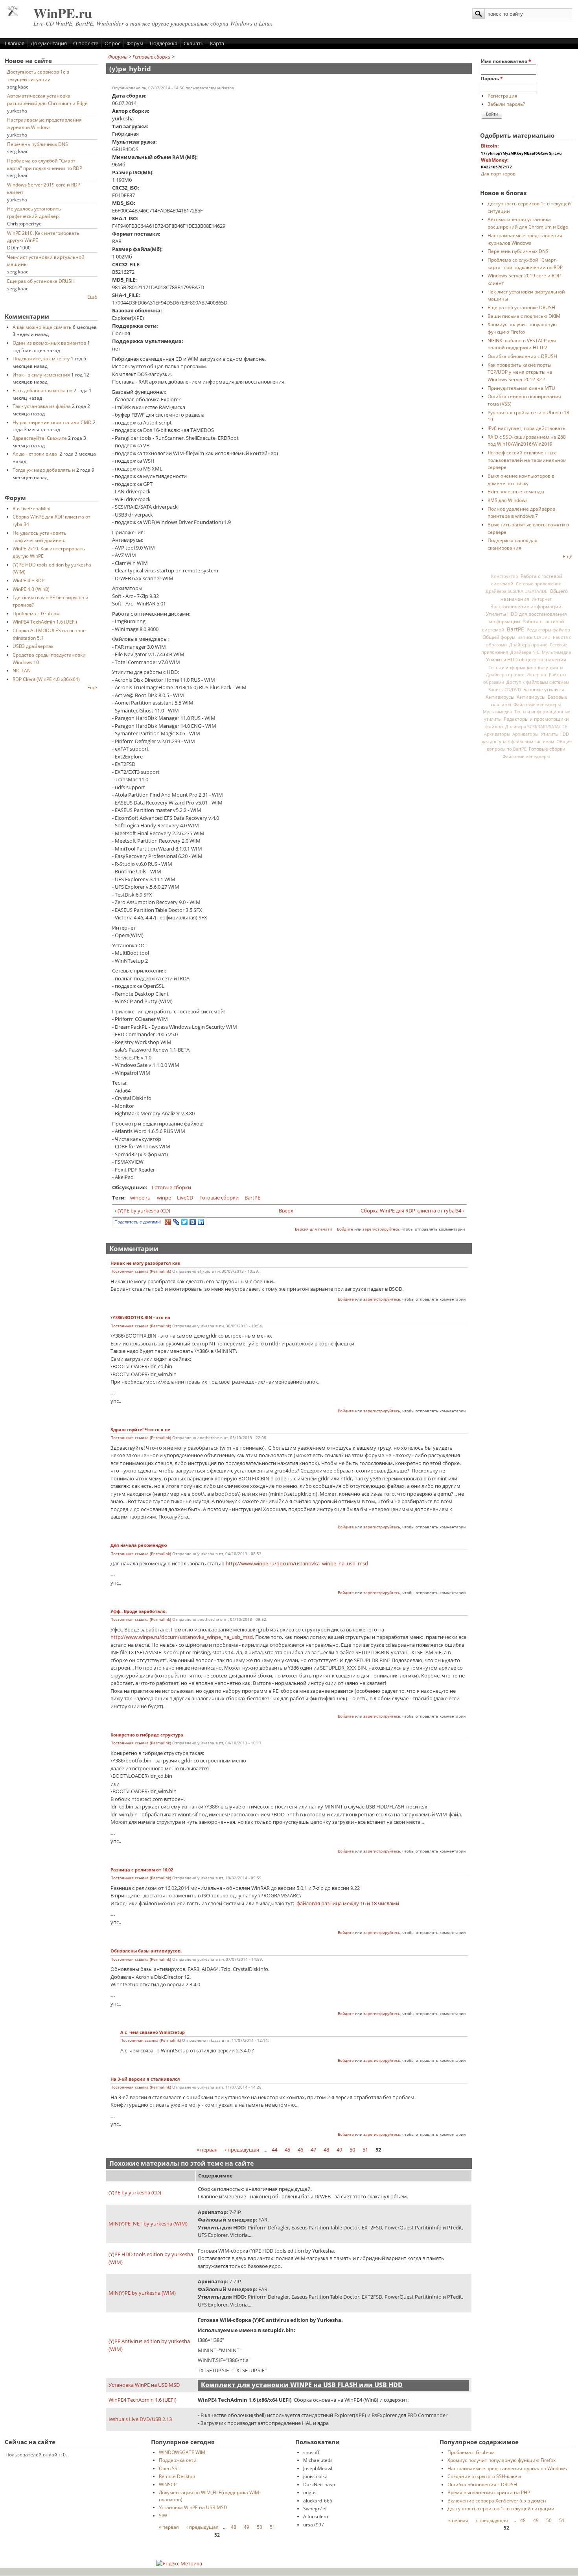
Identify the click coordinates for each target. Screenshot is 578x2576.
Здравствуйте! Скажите (40, 438)
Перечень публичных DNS (38, 144)
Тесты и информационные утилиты (526, 667)
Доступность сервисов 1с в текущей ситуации (501, 2508)
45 (287, 2150)
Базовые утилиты (544, 689)
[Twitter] (185, 1222)
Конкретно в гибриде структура (147, 1735)
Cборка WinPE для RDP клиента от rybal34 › (412, 1210)
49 (339, 2150)
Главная (15, 43)
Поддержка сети (178, 2460)
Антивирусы (500, 697)
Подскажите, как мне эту (41, 358)
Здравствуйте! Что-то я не (140, 1430)
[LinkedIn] (201, 1222)
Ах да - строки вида (35, 454)
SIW (163, 2515)
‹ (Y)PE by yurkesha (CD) (143, 1210)
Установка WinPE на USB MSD (144, 2385)
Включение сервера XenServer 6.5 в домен (497, 2500)
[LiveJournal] (176, 1222)
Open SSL (169, 2468)
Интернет (542, 599)
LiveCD (185, 1198)
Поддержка (164, 43)
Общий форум (499, 637)
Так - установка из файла (42, 406)
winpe (164, 1198)
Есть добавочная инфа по (42, 390)
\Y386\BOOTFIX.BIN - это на (140, 1318)
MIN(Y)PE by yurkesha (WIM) (142, 2293)
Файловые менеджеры (537, 704)
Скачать (194, 43)
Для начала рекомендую (139, 1545)
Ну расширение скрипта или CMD (52, 422)
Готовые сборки (152, 57)
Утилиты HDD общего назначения (526, 660)
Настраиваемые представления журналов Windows (507, 2468)
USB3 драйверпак (33, 646)
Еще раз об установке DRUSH (41, 281)
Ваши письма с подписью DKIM (524, 316)
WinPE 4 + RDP (29, 580)
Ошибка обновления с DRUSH (522, 356)
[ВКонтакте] (193, 1222)
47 (313, 2150)
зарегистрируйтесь (381, 1229)
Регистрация (503, 96)
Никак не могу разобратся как (145, 1263)
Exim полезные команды (516, 491)
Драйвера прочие (528, 645)
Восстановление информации (526, 606)
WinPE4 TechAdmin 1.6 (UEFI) (45, 622)
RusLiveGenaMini (31, 508)
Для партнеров (498, 173)
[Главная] (13, 14)
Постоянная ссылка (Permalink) (141, 1271)
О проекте (86, 43)
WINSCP (168, 2484)
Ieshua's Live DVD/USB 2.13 (140, 2419)
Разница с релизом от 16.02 (142, 1870)
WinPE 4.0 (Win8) (31, 589)
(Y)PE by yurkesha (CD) (135, 2192)
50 (352, 2150)
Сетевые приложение (538, 584)
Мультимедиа (556, 652)
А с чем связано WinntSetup (153, 2032)
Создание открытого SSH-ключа (484, 2476)
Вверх (286, 1210)
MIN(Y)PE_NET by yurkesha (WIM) (148, 2224)
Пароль (492, 78)
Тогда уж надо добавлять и (44, 470)
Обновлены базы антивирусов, (146, 1951)
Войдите (345, 1229)
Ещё (92, 297)
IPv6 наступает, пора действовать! (527, 428)
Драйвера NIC (525, 652)
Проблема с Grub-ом (36, 613)
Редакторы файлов (548, 629)
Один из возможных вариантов (49, 343)
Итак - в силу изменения (41, 375)
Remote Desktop (177, 2476)
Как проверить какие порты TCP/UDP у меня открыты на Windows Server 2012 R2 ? (520, 372)
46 (300, 2150)
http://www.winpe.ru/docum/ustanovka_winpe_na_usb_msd (297, 1563)
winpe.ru (140, 1198)
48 (326, 2150)
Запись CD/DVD (534, 637)
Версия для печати (313, 1229)
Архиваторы (497, 734)
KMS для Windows (508, 500)
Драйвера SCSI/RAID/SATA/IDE (516, 591)
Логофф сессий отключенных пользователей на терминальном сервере (527, 460)
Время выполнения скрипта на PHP (489, 2492)
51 (365, 2150)
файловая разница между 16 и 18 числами (348, 1903)
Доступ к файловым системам (538, 682)
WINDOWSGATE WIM (182, 2452)
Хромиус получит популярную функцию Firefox (502, 2460)
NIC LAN (22, 670)
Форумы (118, 57)
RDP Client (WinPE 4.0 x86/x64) (46, 679)
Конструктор (505, 576)
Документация (49, 43)
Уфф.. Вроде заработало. (139, 1611)
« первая (207, 2150)
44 (274, 2150)
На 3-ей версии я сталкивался (145, 2079)
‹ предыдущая (242, 2150)
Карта (217, 43)
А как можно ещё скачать (42, 327)
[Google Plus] (168, 1222)
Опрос (112, 43)
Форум (135, 43)
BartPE (252, 1198)
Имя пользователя (506, 61)
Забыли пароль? (506, 104)
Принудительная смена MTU (521, 388)
